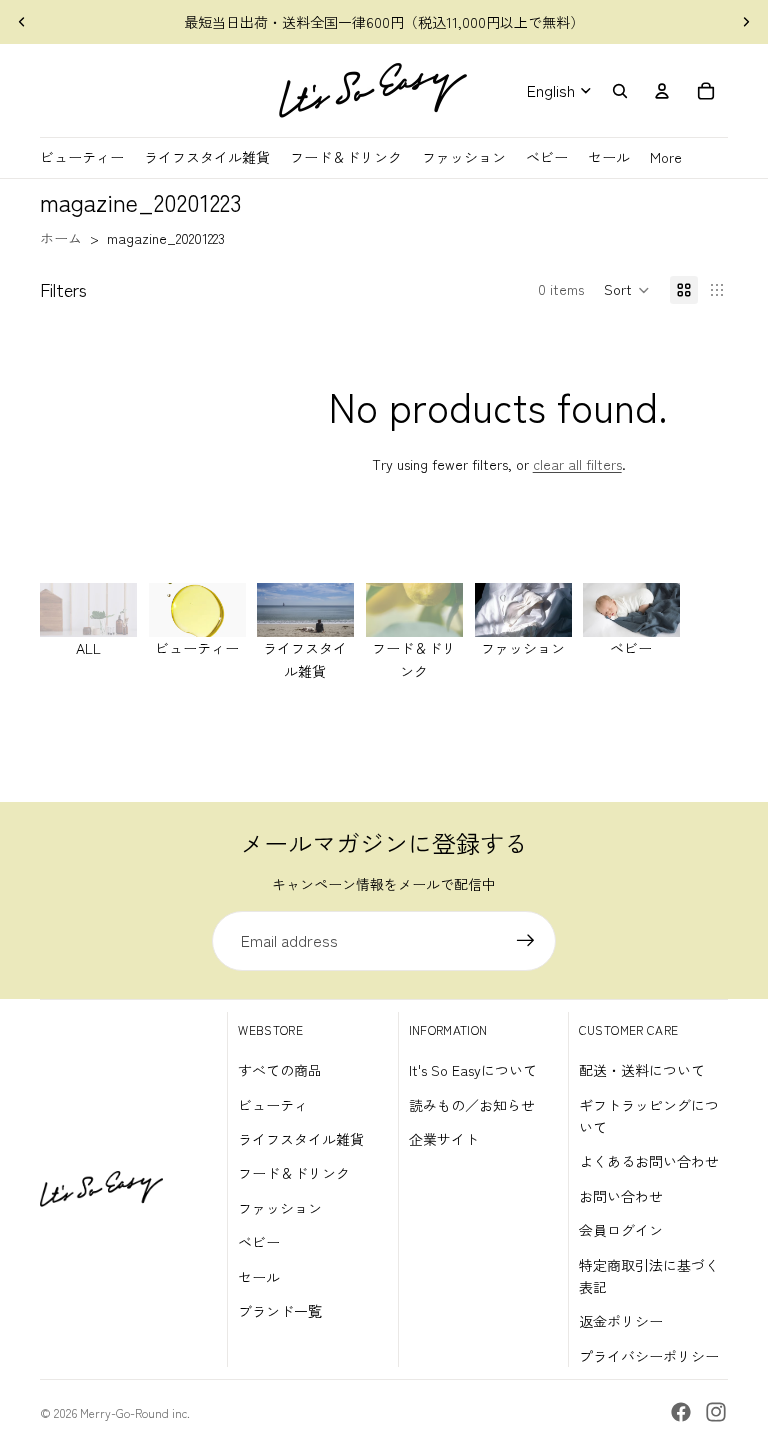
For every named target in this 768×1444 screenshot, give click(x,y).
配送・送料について (642, 1070)
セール (259, 1277)
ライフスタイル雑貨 (301, 1139)
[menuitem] (666, 157)
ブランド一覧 (280, 1311)
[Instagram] (716, 1412)
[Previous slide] (22, 22)
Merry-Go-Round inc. (135, 1412)
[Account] (662, 91)
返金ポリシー (621, 1321)
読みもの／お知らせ (472, 1105)
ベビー (259, 1242)
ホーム (61, 238)
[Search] (620, 91)
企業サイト (444, 1139)
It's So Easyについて (473, 1070)
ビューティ (273, 1105)
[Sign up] (526, 941)
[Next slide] (746, 22)
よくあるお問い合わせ (649, 1161)
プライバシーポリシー (649, 1356)
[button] (627, 290)
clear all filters (577, 464)
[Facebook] (681, 1412)
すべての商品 (280, 1070)
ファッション (280, 1208)
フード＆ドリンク (294, 1173)
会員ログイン (621, 1230)
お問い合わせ (621, 1196)
